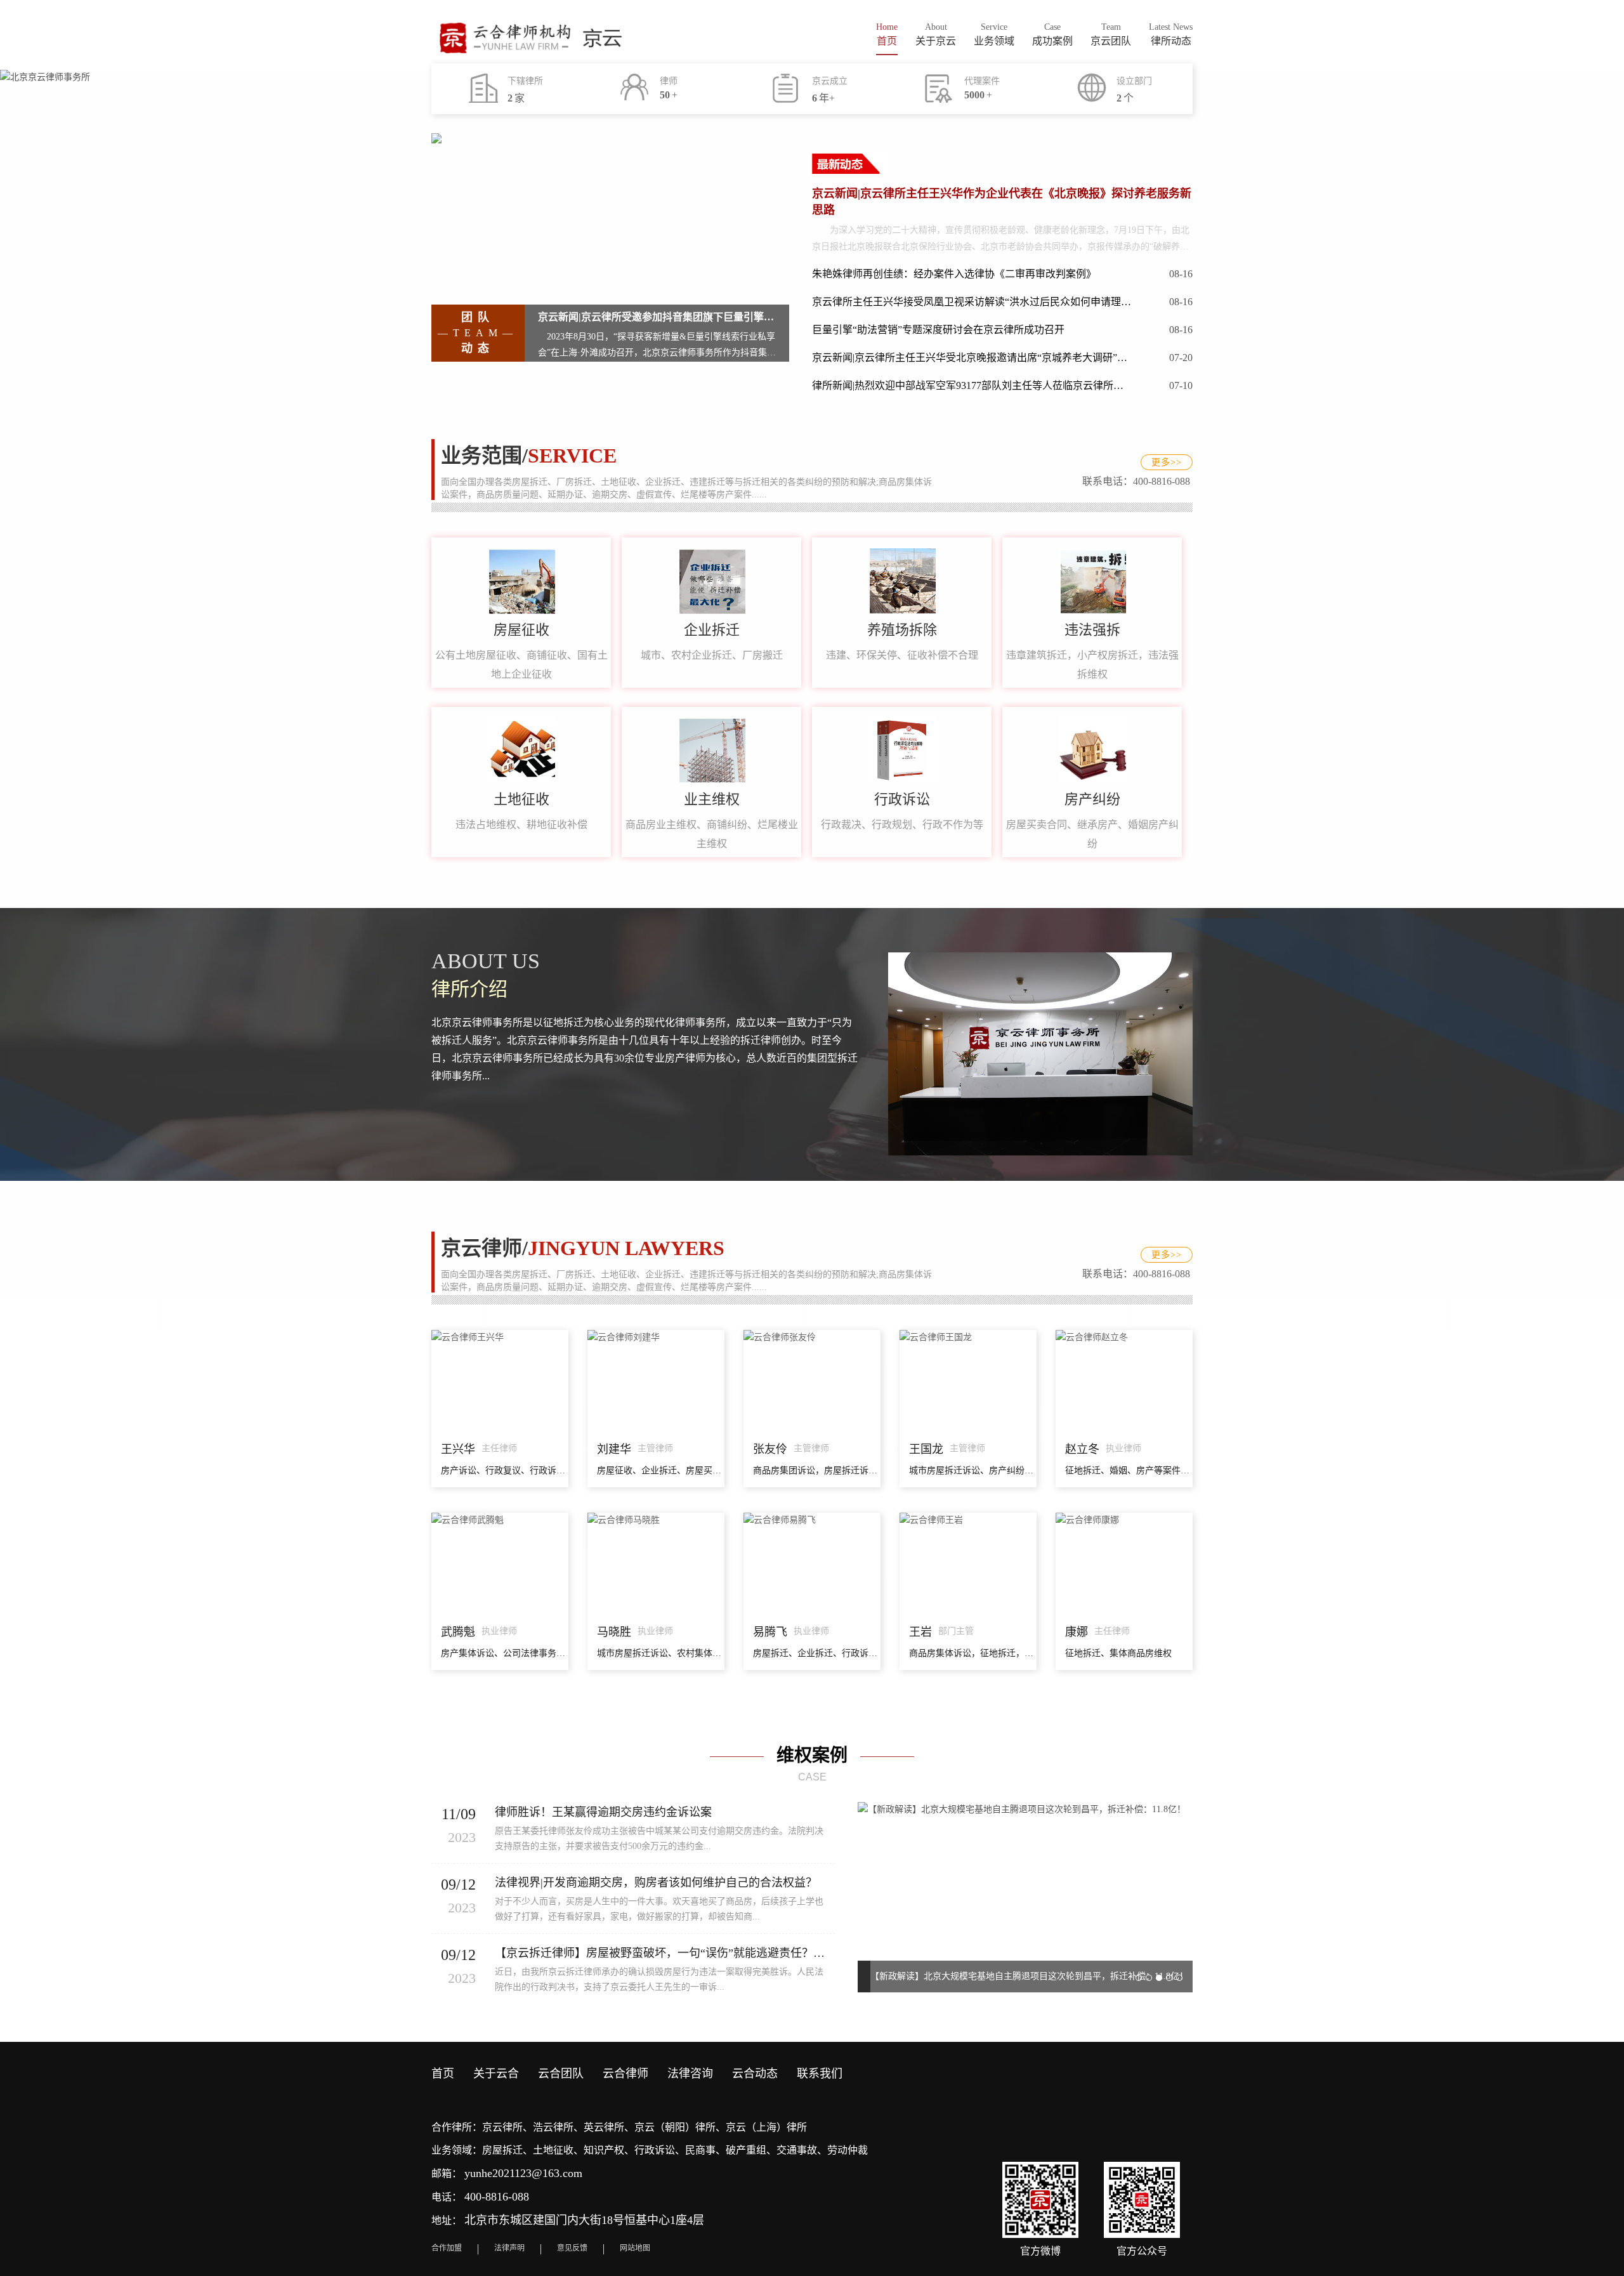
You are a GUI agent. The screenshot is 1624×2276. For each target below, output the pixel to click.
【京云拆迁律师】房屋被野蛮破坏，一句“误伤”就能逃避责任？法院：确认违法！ (665, 1953)
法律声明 (509, 2248)
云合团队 (561, 2074)
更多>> (1167, 462)
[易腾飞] (812, 1519)
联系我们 (820, 2074)
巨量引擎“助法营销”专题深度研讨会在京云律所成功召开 (938, 330)
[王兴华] (500, 1336)
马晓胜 (614, 1632)
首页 (443, 2074)
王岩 (920, 1632)
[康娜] (1124, 1519)
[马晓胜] (656, 1519)
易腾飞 (770, 1632)
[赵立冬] (1124, 1336)
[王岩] (968, 1519)
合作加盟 (447, 2248)
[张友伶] (812, 1336)
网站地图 (635, 2248)
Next (1174, 1888)
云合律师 (625, 2074)
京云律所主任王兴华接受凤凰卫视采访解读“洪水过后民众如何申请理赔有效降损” (972, 302)
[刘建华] (656, 1336)
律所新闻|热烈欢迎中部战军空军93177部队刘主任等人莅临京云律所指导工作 (972, 385)
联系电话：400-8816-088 (1137, 481)
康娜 (1077, 1632)
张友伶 (770, 1449)
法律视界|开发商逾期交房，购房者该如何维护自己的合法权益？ (656, 1883)
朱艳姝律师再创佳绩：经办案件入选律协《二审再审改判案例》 (954, 274)
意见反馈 (572, 2248)
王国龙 (926, 1449)
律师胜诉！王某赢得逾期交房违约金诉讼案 (603, 1812)
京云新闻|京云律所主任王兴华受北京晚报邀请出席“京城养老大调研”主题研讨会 (972, 358)
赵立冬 (1082, 1449)
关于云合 (496, 2074)
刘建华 (614, 1449)
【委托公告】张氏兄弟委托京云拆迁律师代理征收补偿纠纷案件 (995, 1976)
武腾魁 (458, 1632)
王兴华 (458, 1449)
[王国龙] (968, 1336)
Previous (877, 1888)
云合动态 (755, 2074)
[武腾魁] (500, 1519)
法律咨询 (690, 2074)
